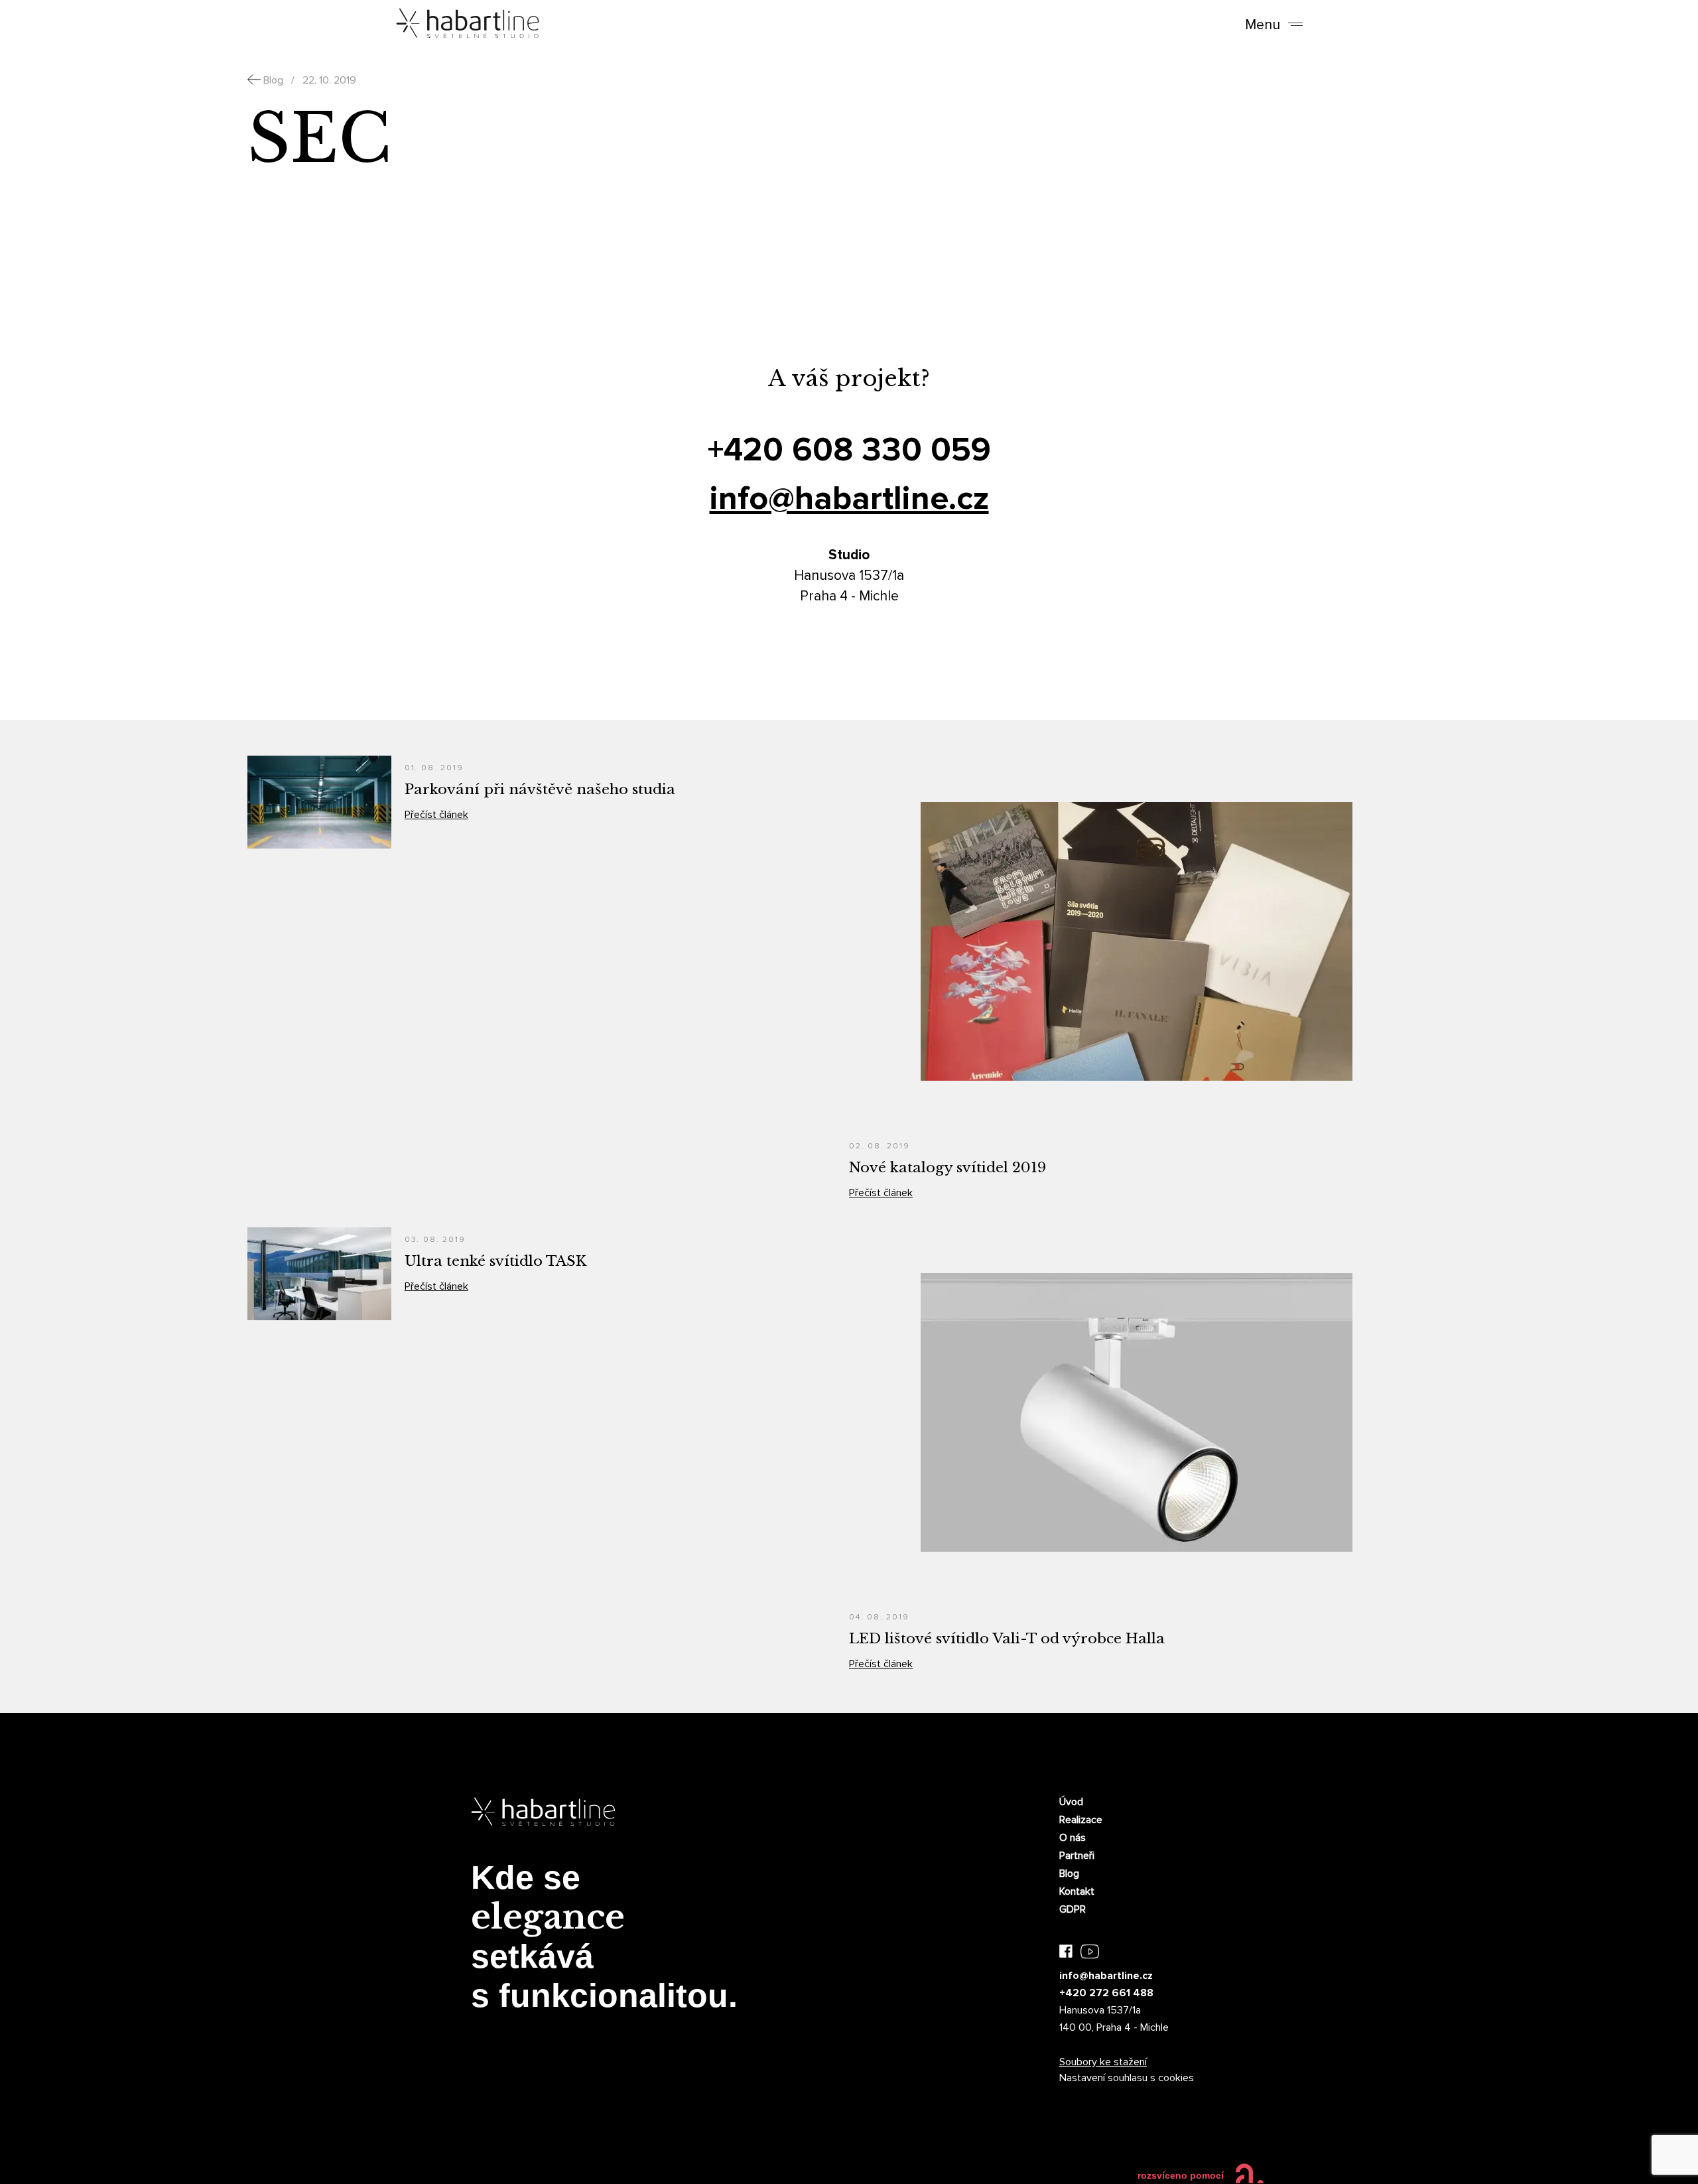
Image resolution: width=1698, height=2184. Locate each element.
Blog (1069, 1874)
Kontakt (1077, 1891)
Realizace (1081, 1820)
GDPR (1073, 1909)
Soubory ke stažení (1103, 2062)
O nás (1073, 1838)
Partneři (1077, 1856)
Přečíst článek (436, 815)
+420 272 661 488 (1106, 1993)
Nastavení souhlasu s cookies (1127, 2078)
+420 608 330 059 (849, 450)
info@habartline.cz (849, 499)
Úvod (1071, 1802)
